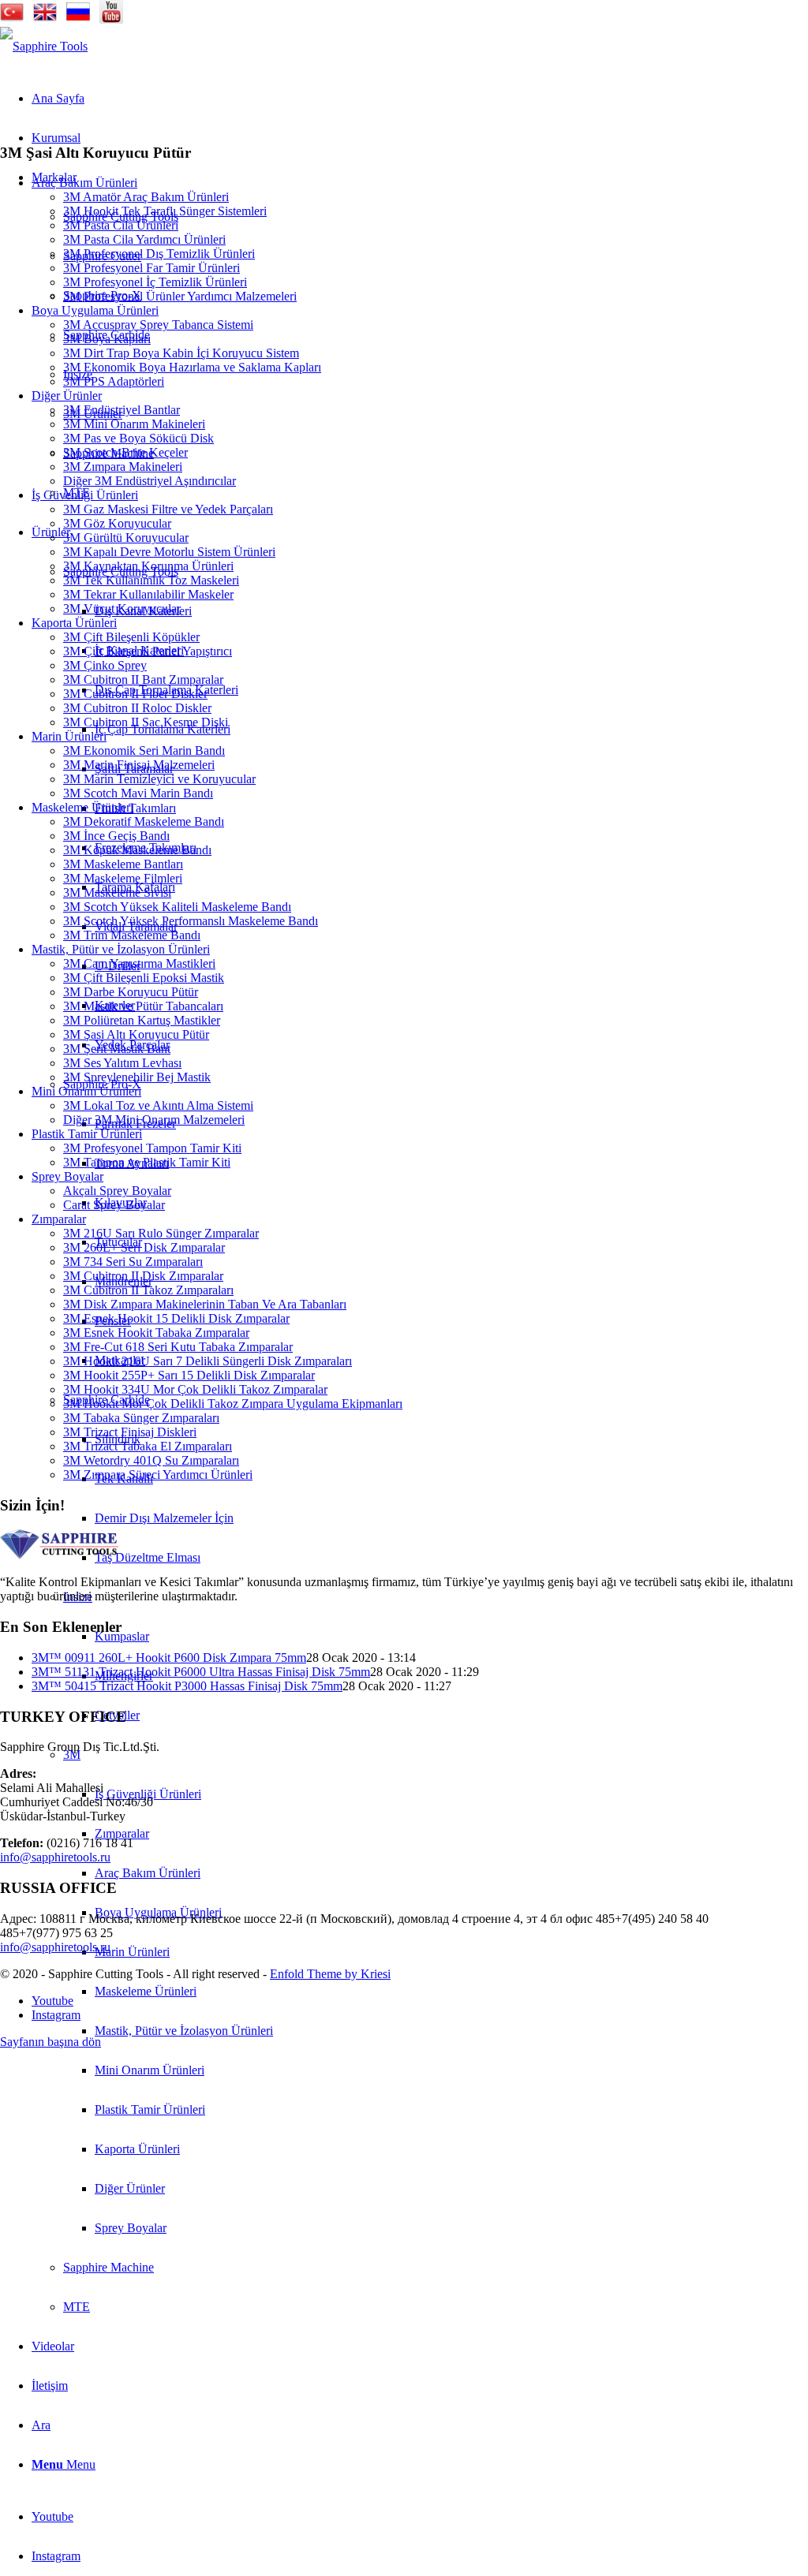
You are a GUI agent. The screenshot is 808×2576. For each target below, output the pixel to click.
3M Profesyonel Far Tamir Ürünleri (151, 268)
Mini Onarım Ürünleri (86, 1091)
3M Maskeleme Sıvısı (117, 892)
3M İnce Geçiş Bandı (116, 836)
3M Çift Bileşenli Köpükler (131, 637)
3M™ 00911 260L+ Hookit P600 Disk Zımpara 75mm (169, 1658)
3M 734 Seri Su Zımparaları (133, 1262)
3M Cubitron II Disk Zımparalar (143, 1276)
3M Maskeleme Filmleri (123, 878)
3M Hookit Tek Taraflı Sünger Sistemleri (165, 211)
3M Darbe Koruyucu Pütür (131, 992)
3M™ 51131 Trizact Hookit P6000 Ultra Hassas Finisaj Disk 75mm (201, 1672)
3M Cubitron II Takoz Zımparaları (148, 1290)
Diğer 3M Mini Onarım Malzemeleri (154, 1120)
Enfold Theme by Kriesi (330, 1974)
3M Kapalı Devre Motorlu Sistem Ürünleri (169, 552)
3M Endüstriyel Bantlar (122, 410)
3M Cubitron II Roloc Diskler (137, 708)
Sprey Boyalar (67, 1176)
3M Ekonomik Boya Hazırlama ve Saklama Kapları (192, 367)
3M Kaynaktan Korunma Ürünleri (148, 566)
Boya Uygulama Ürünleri (95, 310)
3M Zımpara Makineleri (123, 467)
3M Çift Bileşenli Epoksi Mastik (144, 978)
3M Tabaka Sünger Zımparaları (141, 1418)
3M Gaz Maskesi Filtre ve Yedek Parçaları (168, 509)
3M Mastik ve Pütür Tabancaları (143, 1006)
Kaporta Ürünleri (74, 623)
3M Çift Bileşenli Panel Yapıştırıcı (148, 651)
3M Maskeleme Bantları (123, 864)
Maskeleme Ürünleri (82, 807)
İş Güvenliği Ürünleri (85, 495)
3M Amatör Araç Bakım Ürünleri (146, 197)
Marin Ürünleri (69, 736)
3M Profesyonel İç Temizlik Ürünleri (155, 282)
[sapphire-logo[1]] (44, 46)
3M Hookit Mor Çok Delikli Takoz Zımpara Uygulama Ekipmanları (233, 1404)
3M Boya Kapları (107, 339)
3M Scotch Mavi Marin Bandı (138, 793)
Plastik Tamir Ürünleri (87, 1134)
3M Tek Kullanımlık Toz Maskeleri (151, 580)
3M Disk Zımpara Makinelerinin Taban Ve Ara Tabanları (205, 1304)
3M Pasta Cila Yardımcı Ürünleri (144, 239)
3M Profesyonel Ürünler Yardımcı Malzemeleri (180, 296)
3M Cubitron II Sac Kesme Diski (146, 722)
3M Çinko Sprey (105, 665)
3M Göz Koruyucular (117, 523)
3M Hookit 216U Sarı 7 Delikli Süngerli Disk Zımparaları (208, 1361)
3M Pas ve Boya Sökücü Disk (138, 438)
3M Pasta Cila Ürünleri (121, 225)
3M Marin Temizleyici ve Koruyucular (159, 779)
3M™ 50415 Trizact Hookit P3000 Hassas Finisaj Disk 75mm (187, 1686)
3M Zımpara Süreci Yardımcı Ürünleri (158, 1475)
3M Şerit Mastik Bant (117, 1049)
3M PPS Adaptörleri (114, 381)
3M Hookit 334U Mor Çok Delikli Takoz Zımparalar (195, 1389)
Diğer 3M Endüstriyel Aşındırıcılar (150, 481)
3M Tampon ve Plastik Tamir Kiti (147, 1162)
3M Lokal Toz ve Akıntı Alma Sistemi (158, 1105)
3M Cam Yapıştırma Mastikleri (139, 963)
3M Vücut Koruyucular (122, 609)
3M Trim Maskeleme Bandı (132, 935)
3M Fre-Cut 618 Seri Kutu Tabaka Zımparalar (178, 1347)
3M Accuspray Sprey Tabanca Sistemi (158, 325)
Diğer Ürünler (67, 396)
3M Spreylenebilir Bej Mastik (137, 1077)
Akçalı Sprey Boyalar (117, 1191)
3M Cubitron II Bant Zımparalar (143, 679)
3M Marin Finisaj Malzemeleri (139, 765)
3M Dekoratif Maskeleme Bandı (144, 821)
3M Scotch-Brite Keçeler (125, 452)
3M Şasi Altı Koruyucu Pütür (136, 1034)
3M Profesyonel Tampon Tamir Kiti (152, 1148)
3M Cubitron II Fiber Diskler (135, 694)
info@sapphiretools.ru (55, 1857)
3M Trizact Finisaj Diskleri (130, 1432)
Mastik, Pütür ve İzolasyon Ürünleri (121, 949)
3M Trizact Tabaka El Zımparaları (148, 1446)
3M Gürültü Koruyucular (126, 538)
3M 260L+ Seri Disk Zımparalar (144, 1247)
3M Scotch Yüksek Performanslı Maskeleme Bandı (191, 921)
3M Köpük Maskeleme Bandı (137, 850)
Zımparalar (59, 1219)
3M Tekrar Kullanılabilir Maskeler (148, 594)
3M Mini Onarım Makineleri (134, 424)
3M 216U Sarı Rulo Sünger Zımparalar (161, 1233)
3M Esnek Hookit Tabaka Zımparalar (156, 1333)
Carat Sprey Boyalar (114, 1205)
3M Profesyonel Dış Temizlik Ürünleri (159, 254)
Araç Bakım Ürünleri (84, 183)
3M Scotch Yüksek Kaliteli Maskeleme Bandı (177, 907)
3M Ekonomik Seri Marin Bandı (144, 750)
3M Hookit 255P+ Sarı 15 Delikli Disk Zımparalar (189, 1375)
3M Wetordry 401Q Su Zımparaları (151, 1460)
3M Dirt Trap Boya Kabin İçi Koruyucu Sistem (181, 353)
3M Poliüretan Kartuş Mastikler (142, 1020)
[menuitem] (451, 2031)
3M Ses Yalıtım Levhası (122, 1063)
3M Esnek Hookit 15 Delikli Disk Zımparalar (176, 1318)
